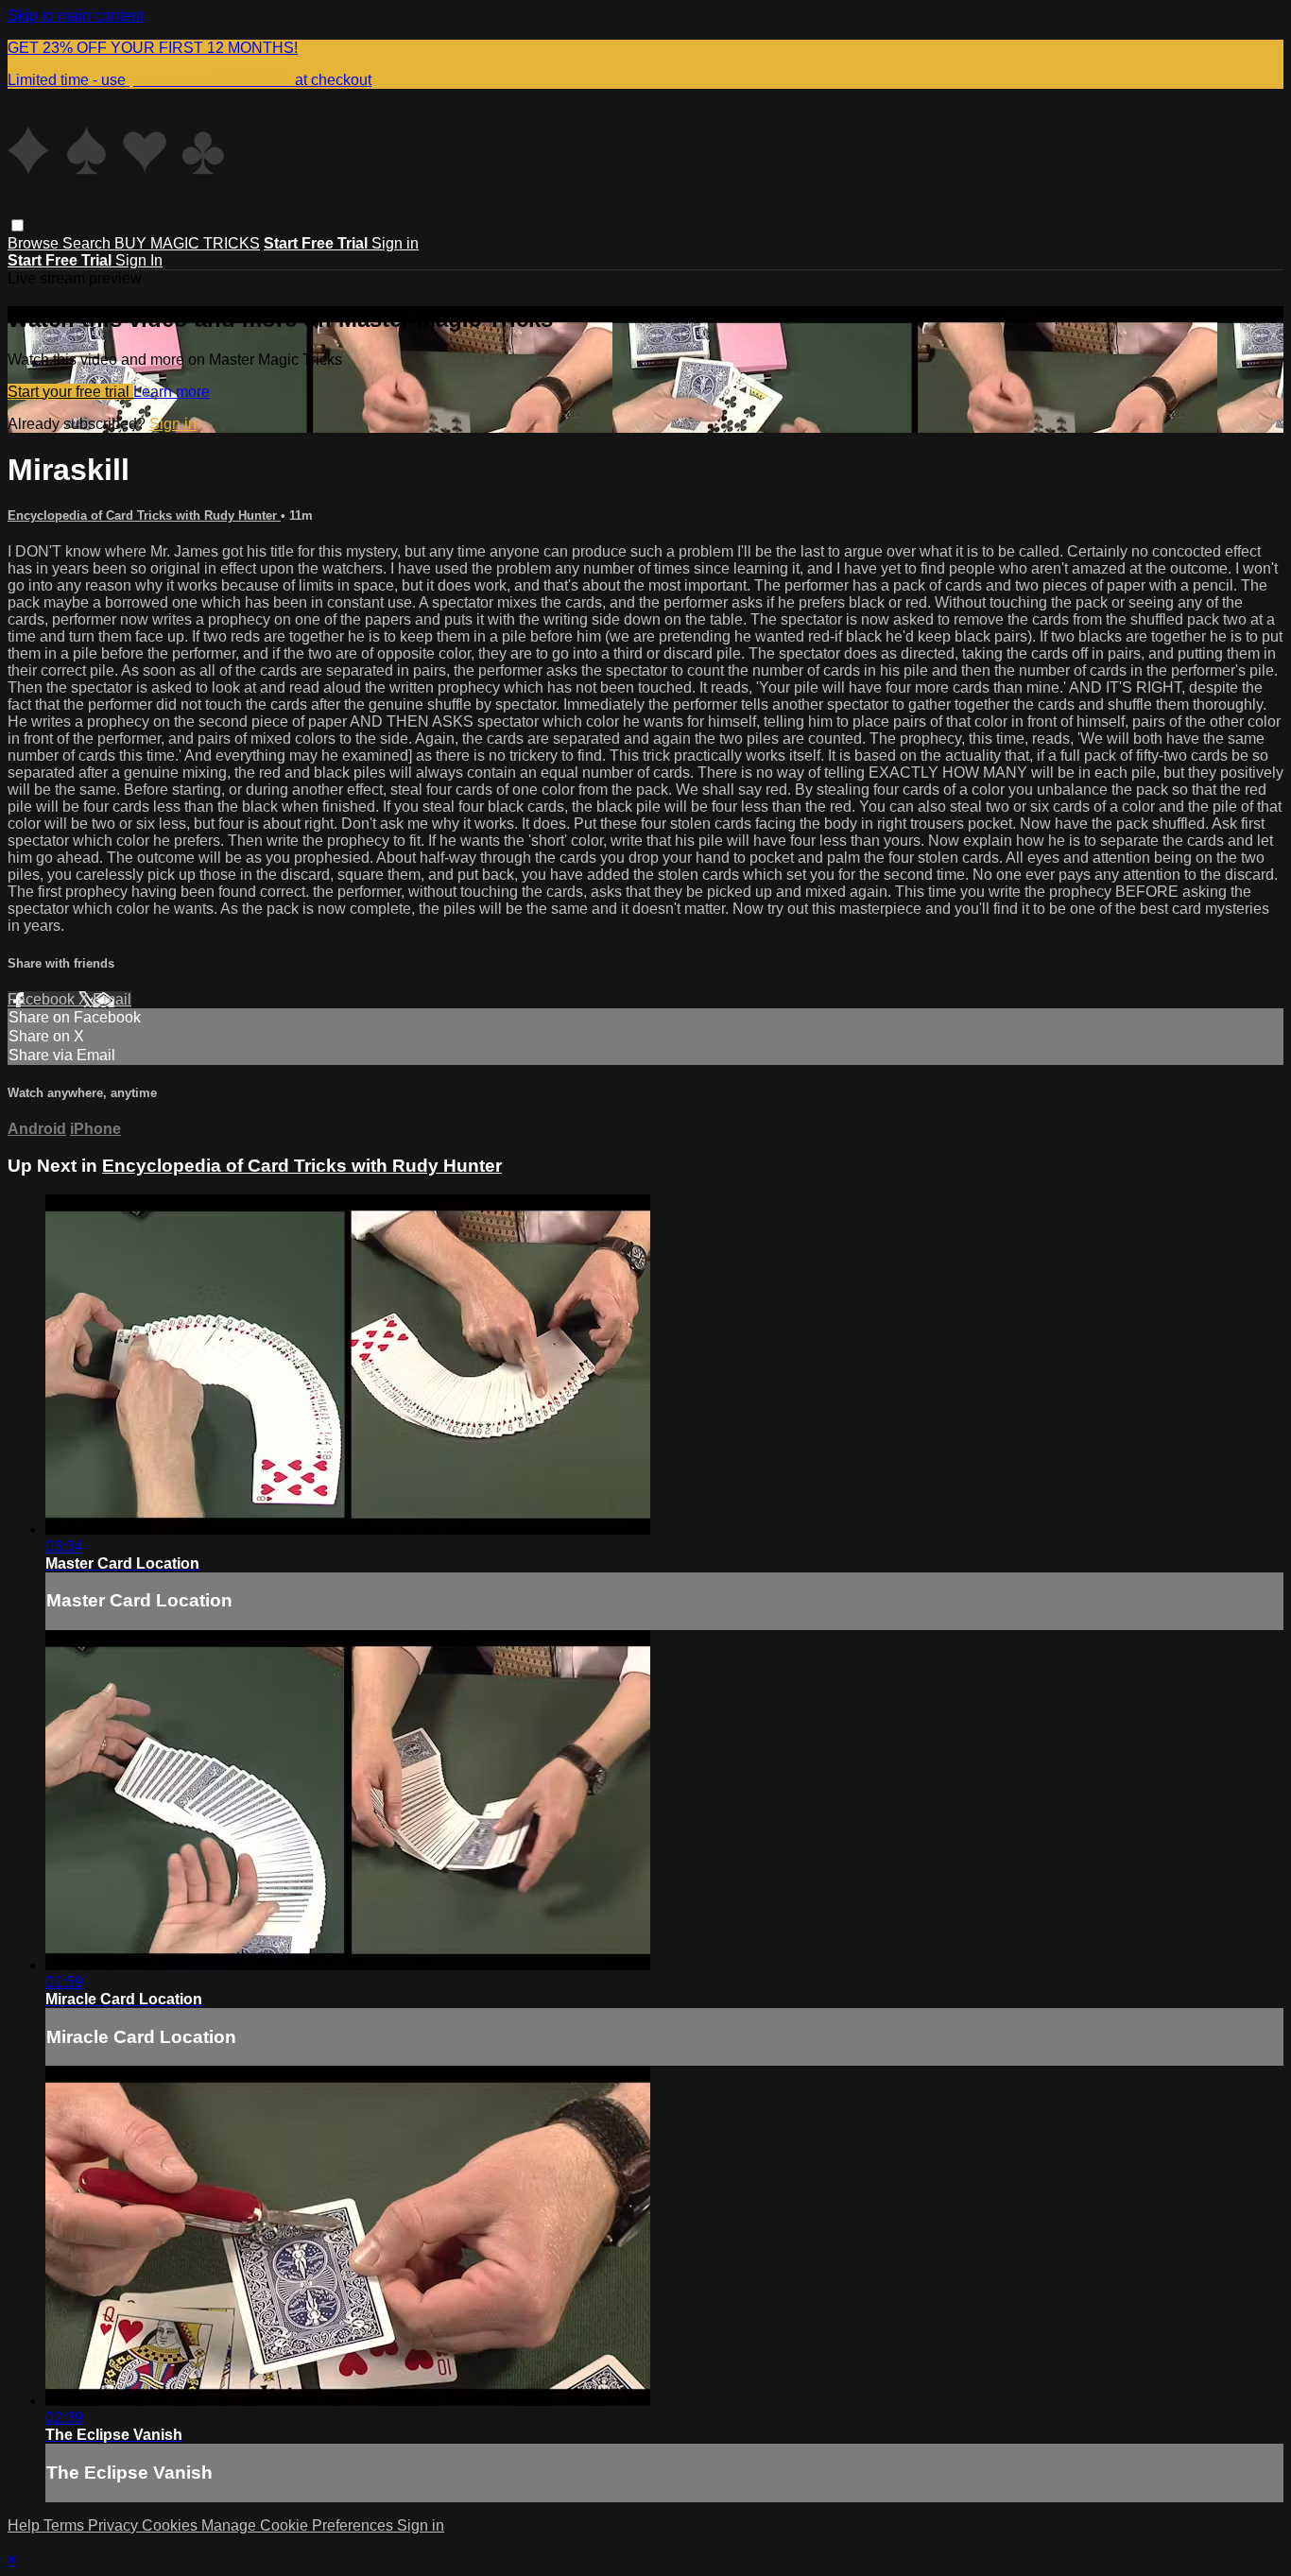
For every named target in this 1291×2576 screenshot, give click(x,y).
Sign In (139, 260)
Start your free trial (70, 392)
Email (112, 999)
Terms (66, 2525)
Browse (35, 243)
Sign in (395, 243)
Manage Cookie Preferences (299, 2525)
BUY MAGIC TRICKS (187, 243)
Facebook (43, 999)
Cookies (172, 2525)
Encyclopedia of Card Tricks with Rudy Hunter (144, 515)
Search (88, 243)
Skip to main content (76, 16)
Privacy (115, 2525)
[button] (17, 225)
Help (26, 2525)
